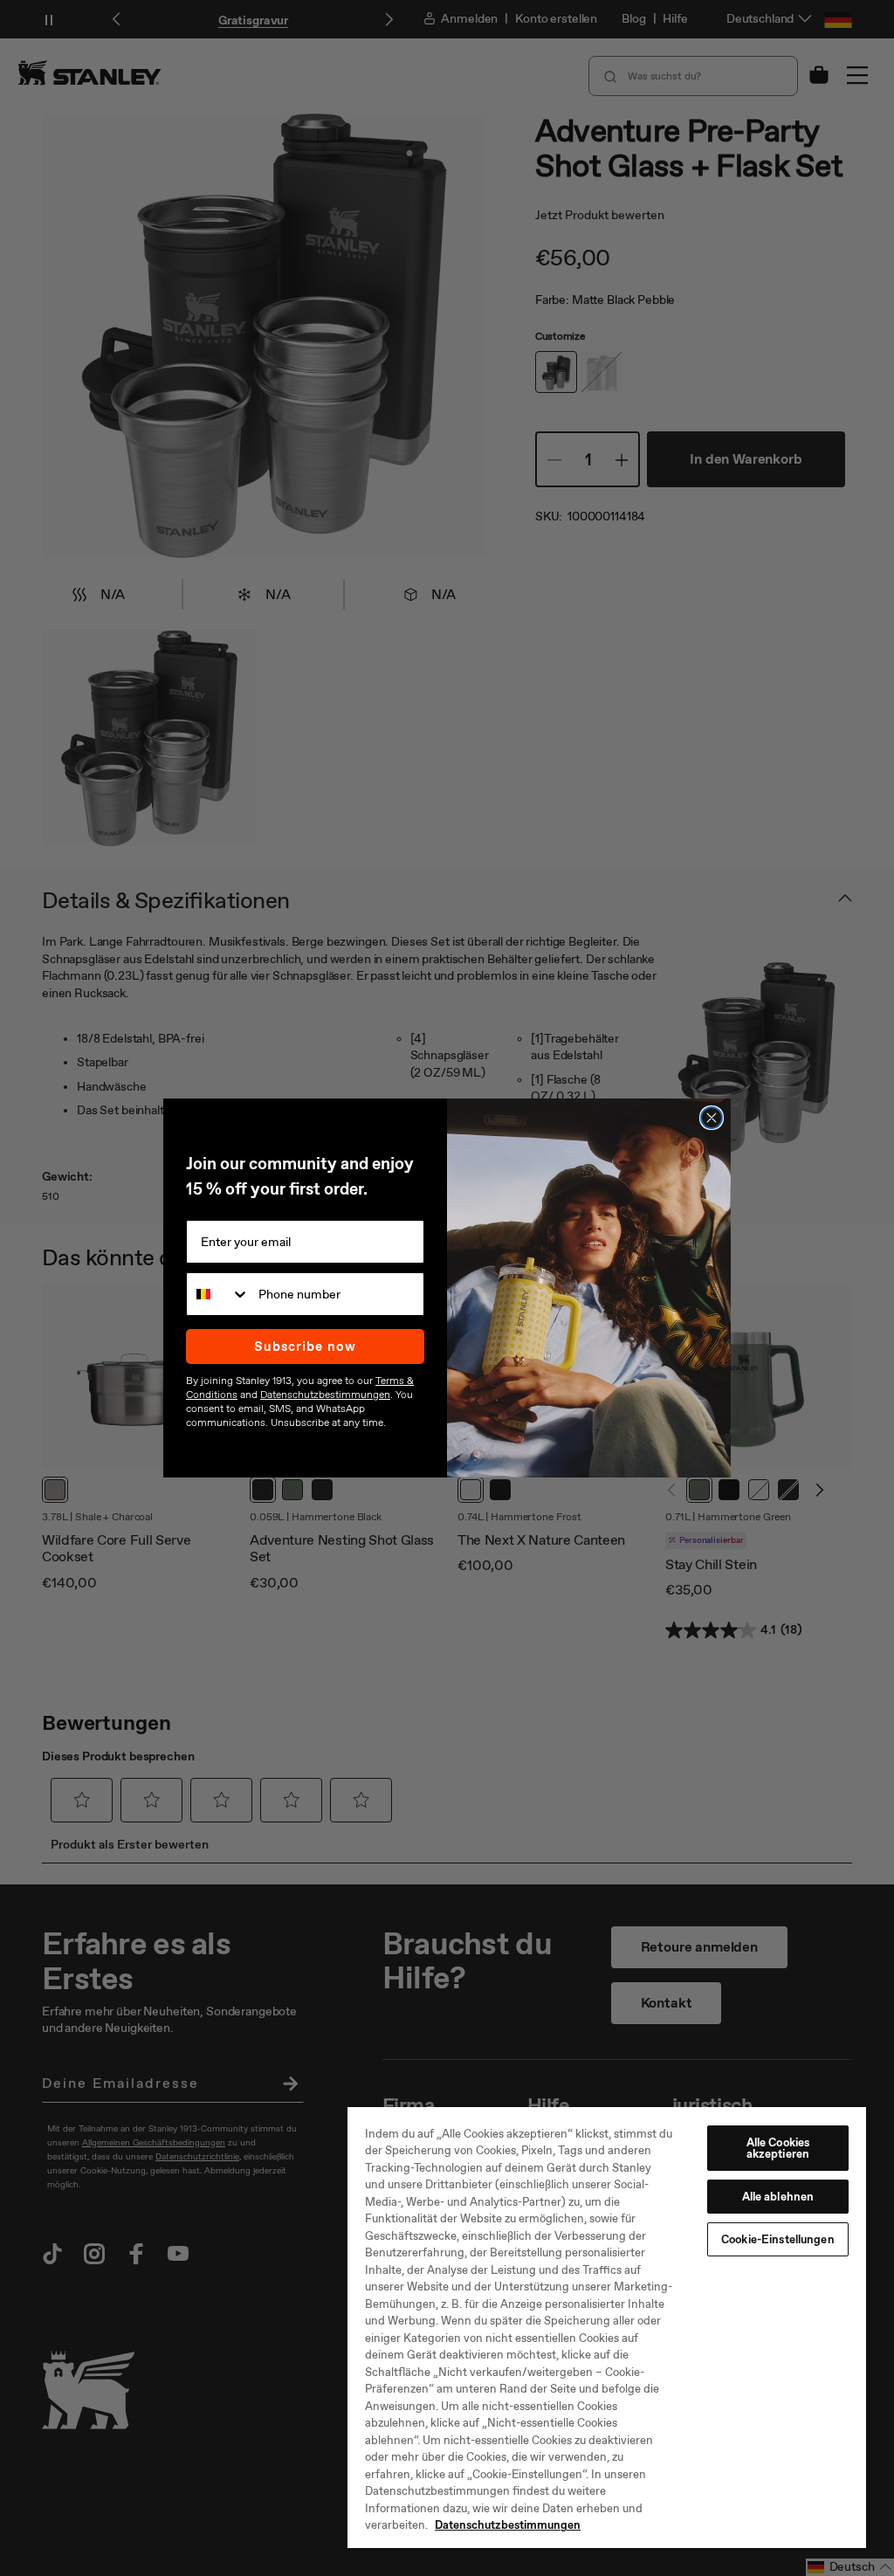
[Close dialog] (712, 1118)
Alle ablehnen (778, 2197)
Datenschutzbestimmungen (508, 2525)
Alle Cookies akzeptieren (778, 2148)
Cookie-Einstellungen (778, 2239)
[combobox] (218, 1294)
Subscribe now (305, 1347)
